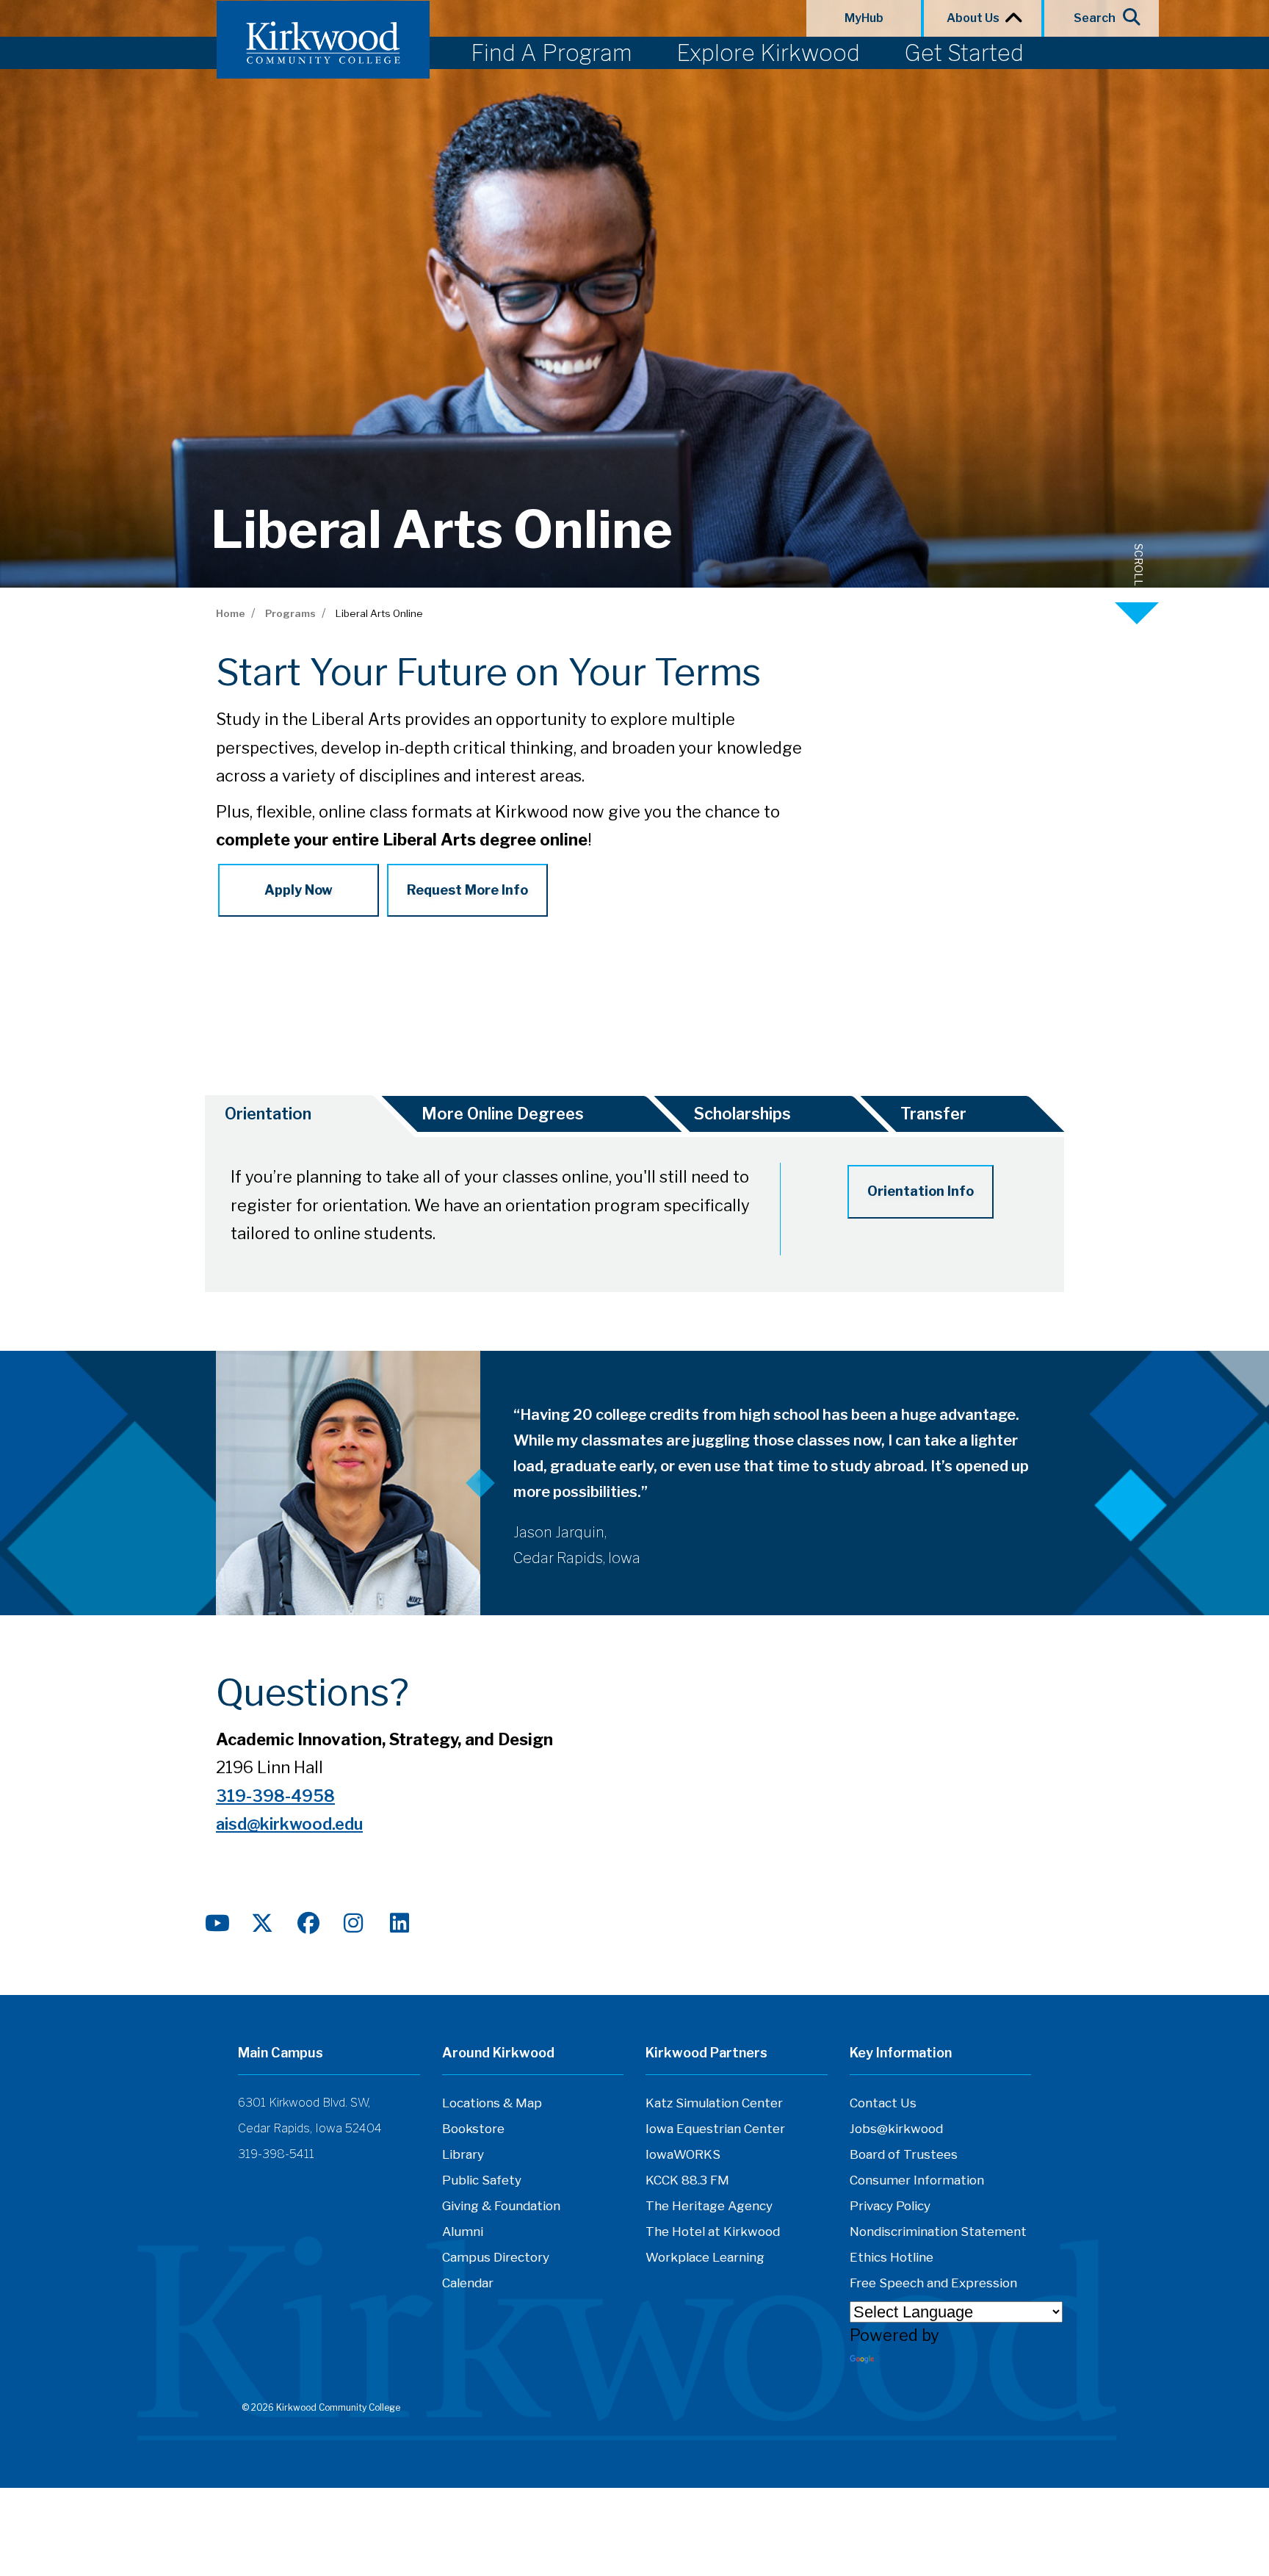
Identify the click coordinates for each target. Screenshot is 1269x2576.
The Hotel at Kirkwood (713, 2232)
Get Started (964, 53)
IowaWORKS (683, 2154)
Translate (913, 2359)
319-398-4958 (275, 1796)
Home (231, 613)
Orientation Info (921, 1191)
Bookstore (473, 2129)
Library (463, 2154)
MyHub (864, 18)
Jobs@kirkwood (896, 2129)
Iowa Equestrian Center (715, 2129)
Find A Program (552, 53)
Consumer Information (917, 2180)
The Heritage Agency (709, 2206)
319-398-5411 (276, 2154)
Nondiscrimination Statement (938, 2232)
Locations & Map (492, 2103)
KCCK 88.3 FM (687, 2180)
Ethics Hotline (892, 2257)
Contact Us (883, 2103)
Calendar (468, 2283)
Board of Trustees (904, 2154)
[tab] (289, 1116)
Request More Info (467, 890)
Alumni (463, 2232)
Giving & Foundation (501, 2206)
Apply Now (299, 890)
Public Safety (482, 2180)
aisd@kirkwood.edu (289, 1824)
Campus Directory (496, 2257)
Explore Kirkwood (768, 53)
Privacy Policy (890, 2206)
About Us (975, 18)
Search (1095, 18)
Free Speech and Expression (933, 2283)
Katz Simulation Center (714, 2103)
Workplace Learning (705, 2257)
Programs (290, 613)
